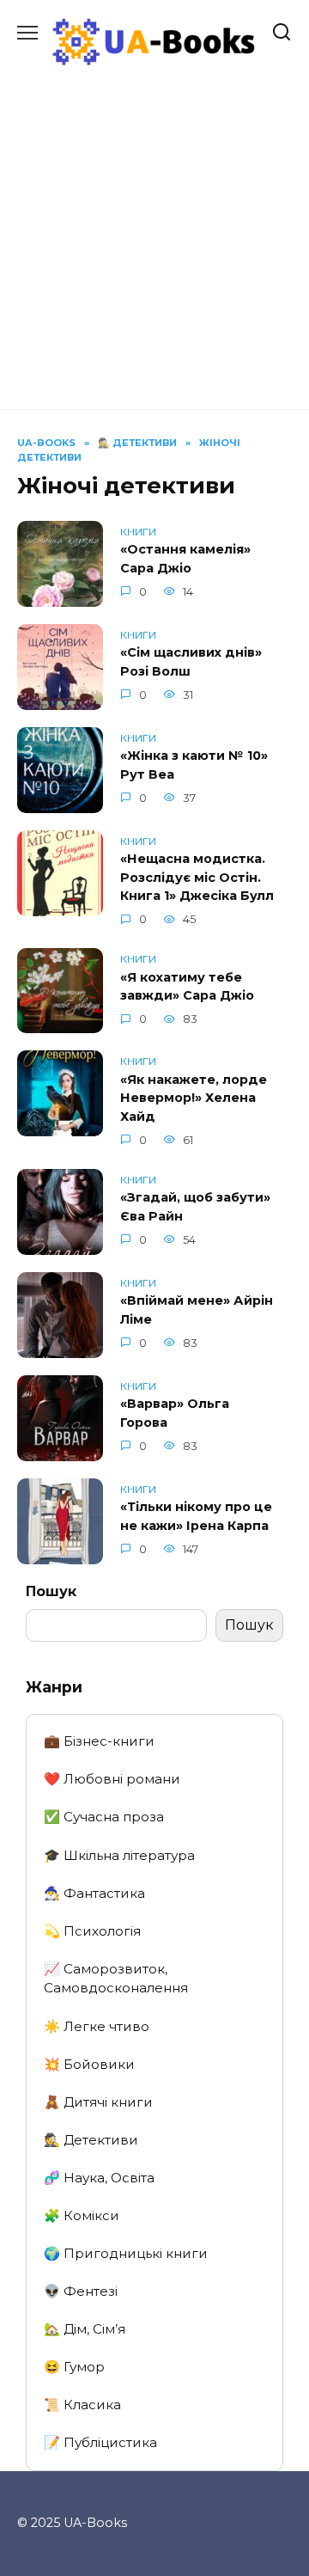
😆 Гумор (74, 2367)
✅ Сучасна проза (104, 1817)
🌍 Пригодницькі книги (126, 2253)
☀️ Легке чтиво (97, 2026)
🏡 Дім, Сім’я (85, 2329)
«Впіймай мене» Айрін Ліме (197, 1311)
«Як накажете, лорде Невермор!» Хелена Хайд (194, 1098)
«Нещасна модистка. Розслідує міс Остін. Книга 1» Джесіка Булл (197, 878)
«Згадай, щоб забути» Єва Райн (195, 1208)
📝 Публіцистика (100, 2442)
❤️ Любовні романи (112, 1779)
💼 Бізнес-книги (99, 1741)
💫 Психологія (92, 1931)
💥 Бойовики (89, 2064)
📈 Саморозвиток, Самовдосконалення (116, 1979)
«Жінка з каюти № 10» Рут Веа (194, 766)
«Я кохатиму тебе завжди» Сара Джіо (187, 987)
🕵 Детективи (91, 2140)
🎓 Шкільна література (119, 1855)
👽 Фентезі (81, 2291)
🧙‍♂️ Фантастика (94, 1893)
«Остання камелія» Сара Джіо (185, 560)
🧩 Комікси (82, 2215)
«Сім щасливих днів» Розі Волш (191, 663)
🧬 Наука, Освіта (99, 2178)
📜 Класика (82, 2405)
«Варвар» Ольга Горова (175, 1414)
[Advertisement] (154, 229)
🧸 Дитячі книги (98, 2102)
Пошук (51, 1591)
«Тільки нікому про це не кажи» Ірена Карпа (196, 1517)
